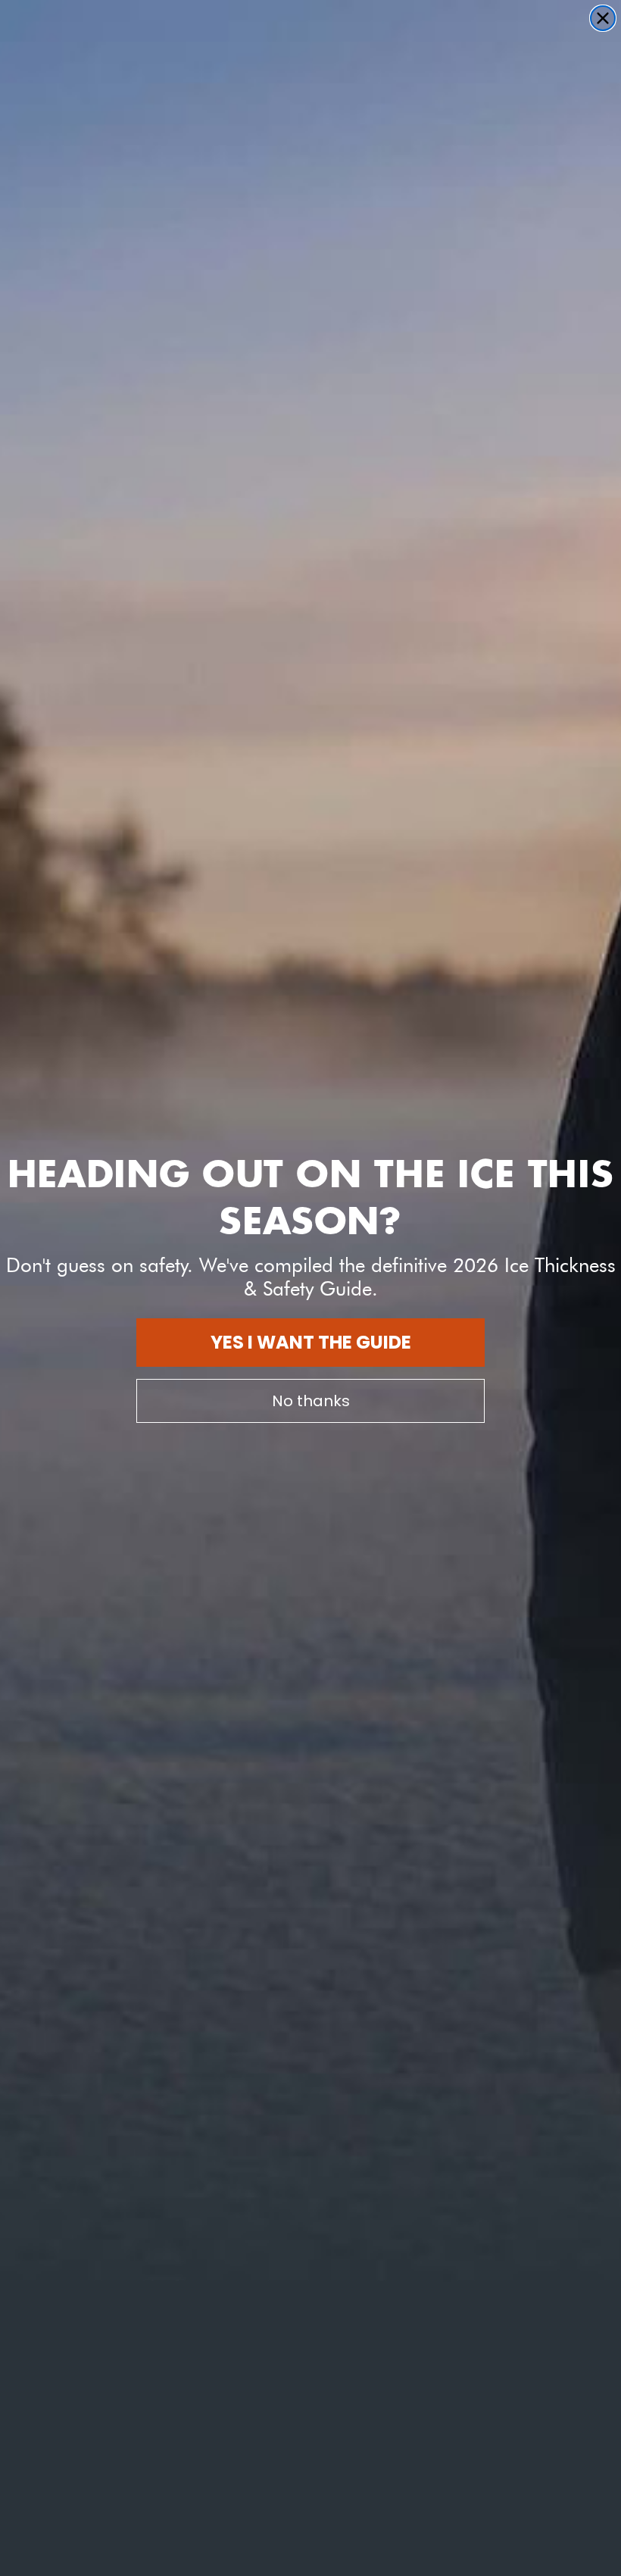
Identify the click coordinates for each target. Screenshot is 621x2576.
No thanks (311, 1401)
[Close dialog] (603, 18)
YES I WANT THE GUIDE (311, 1342)
